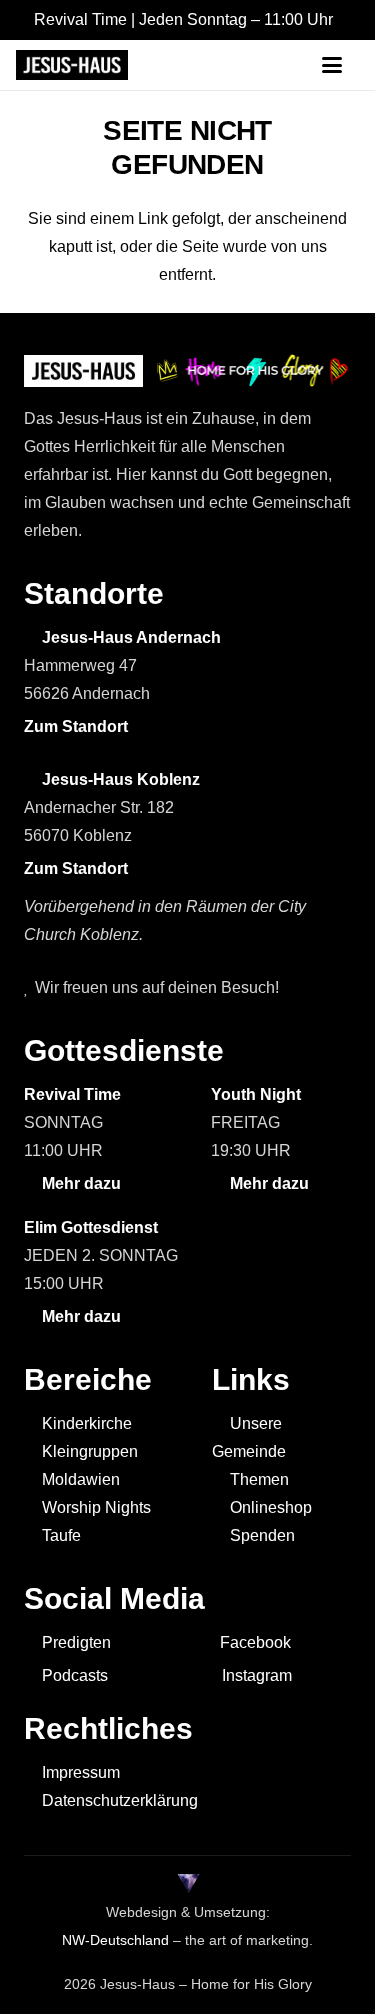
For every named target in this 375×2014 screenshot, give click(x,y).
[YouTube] (172, 65)
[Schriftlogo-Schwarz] (72, 65)
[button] (340, 65)
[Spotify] (208, 65)
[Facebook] (244, 65)
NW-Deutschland (115, 1940)
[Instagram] (282, 66)
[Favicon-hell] (187, 1884)
